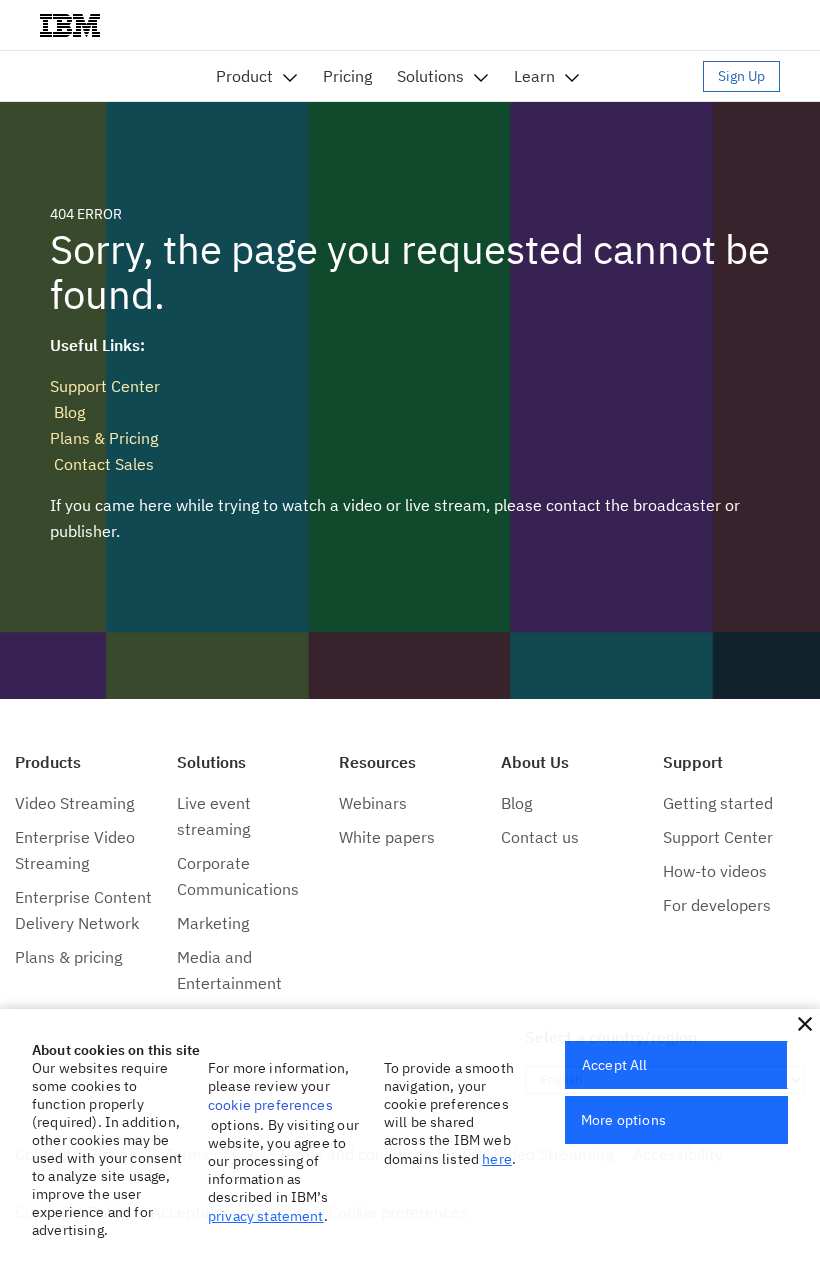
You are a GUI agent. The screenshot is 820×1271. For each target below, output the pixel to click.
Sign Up (741, 76)
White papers (387, 837)
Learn (534, 76)
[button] (805, 1024)
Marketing (213, 923)
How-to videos (715, 871)
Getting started (718, 803)
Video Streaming (74, 803)
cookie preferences (270, 1105)
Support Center (105, 386)
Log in (651, 76)
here (497, 1159)
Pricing (347, 76)
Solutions (430, 76)
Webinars (373, 803)
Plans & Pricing (104, 438)
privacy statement (266, 1216)
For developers (717, 905)
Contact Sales (102, 464)
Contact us (540, 837)
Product (244, 76)
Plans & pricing (68, 957)
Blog (67, 412)
